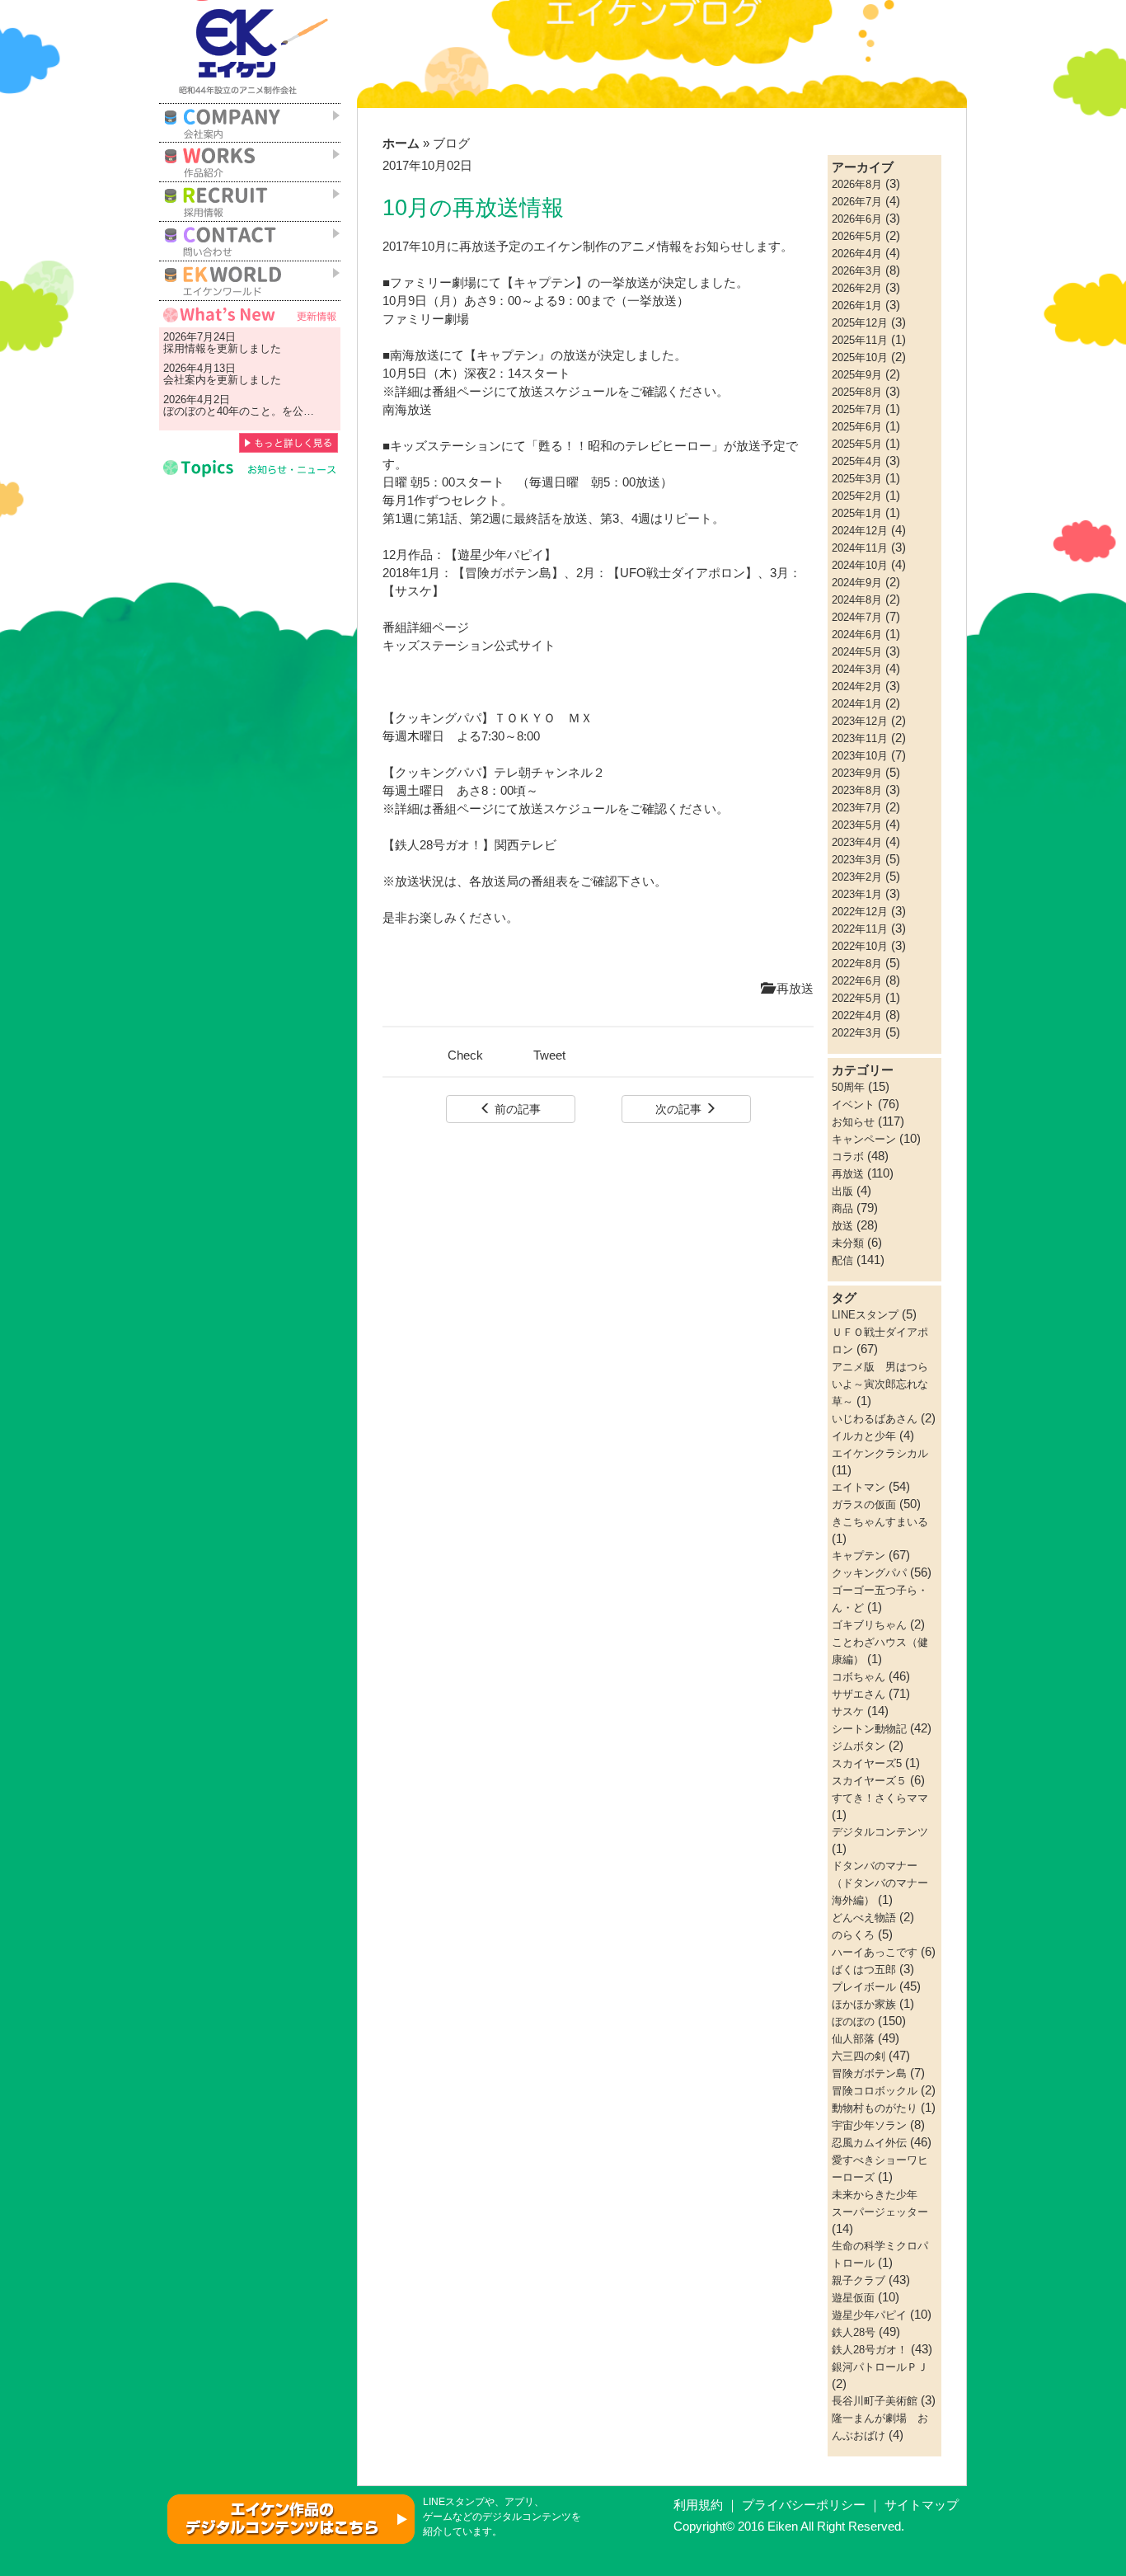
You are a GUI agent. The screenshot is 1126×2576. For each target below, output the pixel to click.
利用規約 (698, 2505)
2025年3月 (857, 479)
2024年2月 (857, 686)
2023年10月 (860, 756)
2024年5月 (857, 652)
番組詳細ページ (426, 628)
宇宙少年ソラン (869, 2125)
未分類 (848, 1243)
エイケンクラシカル (880, 1453)
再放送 (793, 989)
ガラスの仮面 (864, 1504)
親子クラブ (859, 2280)
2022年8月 (857, 964)
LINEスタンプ (865, 1315)
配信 (842, 1260)
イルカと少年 (864, 1436)
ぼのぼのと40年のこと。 (223, 411)
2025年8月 (857, 392)
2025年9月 (857, 375)
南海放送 (407, 410)
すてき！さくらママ (880, 1798)
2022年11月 (860, 929)
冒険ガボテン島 (869, 2073)
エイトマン (859, 1487)
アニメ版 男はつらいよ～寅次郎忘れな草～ (880, 1384)
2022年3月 (857, 1033)
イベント (853, 1105)
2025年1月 (857, 513)
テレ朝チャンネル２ (549, 773)
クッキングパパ (869, 1573)
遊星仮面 (853, 2298)
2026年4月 (857, 254)
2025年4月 (857, 461)
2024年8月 (857, 600)
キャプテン (859, 1556)
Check (465, 1055)
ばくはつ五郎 (864, 1970)
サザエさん (859, 1694)
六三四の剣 (859, 2056)
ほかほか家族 (864, 2004)
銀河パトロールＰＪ (880, 2367)
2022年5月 (857, 998)
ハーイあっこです (875, 1952)
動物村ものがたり (875, 2108)
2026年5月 (857, 236)
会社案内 (185, 380)
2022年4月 (857, 1015)
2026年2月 (857, 288)
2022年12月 (860, 912)
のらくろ (853, 1935)
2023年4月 (857, 842)
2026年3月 (857, 271)
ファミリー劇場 (426, 319)
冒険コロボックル (875, 2091)
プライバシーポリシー (804, 2505)
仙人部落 (853, 2039)
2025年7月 (857, 409)
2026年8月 (857, 184)
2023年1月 (857, 894)
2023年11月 (860, 738)
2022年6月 (857, 981)
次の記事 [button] (680, 1109)
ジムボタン (859, 1746)
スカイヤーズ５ (869, 1781)
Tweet (549, 1055)
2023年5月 (857, 825)
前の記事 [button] (516, 1109)
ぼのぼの (853, 2021)
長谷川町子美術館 (875, 2401)
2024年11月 (860, 548)
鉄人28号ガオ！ (870, 2350)
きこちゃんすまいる (880, 1522)
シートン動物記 (869, 1729)
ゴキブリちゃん (869, 1625)
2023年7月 (857, 808)
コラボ (848, 1156)
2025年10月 (860, 357)
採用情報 (185, 348)
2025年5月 (857, 444)
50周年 (848, 1087)
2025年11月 (860, 340)
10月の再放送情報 (473, 208)
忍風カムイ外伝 (869, 2143)
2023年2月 (857, 877)
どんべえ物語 (864, 1918)
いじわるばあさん (875, 1419)
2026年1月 (857, 306)
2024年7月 (857, 617)
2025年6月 (857, 427)
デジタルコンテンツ (880, 1832)
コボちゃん (859, 1677)
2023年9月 (857, 773)
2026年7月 (857, 202)
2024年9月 (857, 583)
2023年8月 (857, 790)
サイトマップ (922, 2505)
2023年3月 (857, 860)
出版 (842, 1191)
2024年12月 (860, 531)
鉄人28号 (854, 2332)
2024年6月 (857, 635)
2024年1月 (857, 704)
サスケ (848, 1711)
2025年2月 (857, 496)
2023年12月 (860, 721)
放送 (842, 1226)
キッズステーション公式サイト (469, 646)
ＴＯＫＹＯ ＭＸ (543, 718)
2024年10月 (860, 565)
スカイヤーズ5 (867, 1763)
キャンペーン (864, 1139)
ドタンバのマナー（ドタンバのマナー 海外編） (885, 1883)
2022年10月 (860, 946)
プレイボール (864, 1987)
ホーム (401, 143)
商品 (842, 1208)
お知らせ (853, 1122)
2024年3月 (857, 669)
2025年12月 (860, 323)
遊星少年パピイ (869, 2315)
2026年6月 (857, 219)
